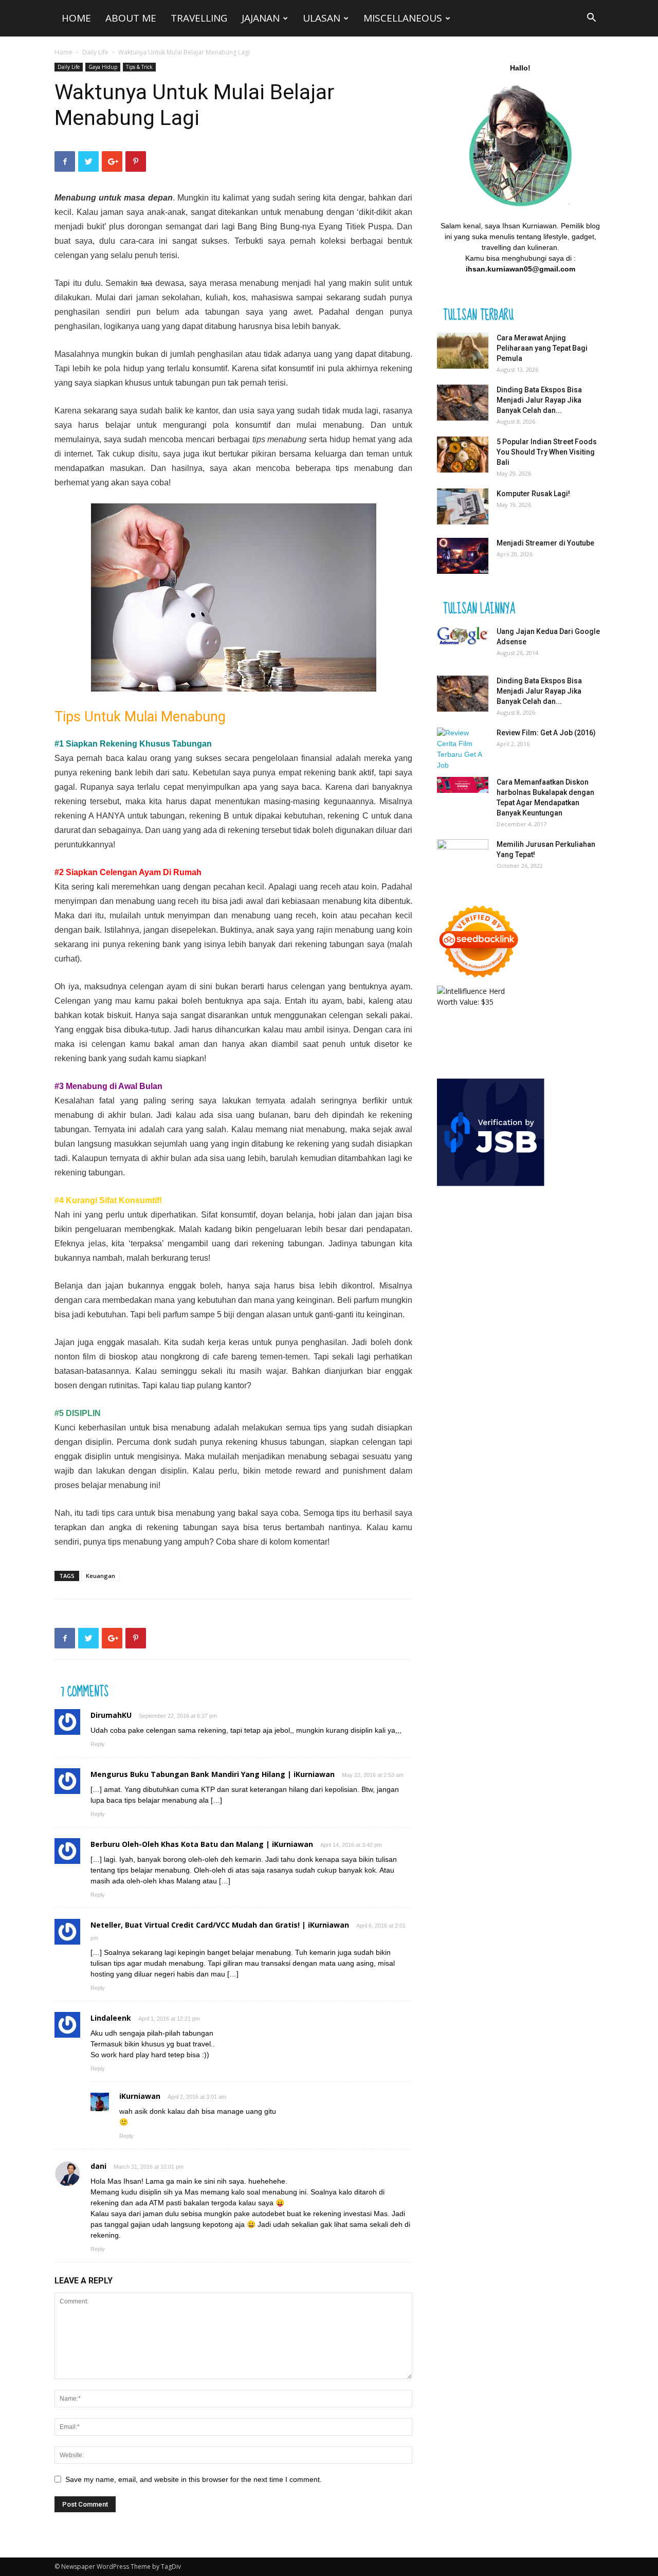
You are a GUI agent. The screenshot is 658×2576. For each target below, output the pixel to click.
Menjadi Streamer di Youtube (545, 543)
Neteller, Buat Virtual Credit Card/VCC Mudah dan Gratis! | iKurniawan (220, 1925)
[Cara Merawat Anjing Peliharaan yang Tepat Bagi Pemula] (463, 351)
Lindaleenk (111, 2018)
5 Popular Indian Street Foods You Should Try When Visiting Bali (547, 452)
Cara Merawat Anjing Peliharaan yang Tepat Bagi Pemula (542, 348)
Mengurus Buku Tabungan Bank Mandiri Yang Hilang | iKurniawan (213, 1774)
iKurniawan (140, 2096)
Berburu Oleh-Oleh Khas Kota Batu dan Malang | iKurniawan (202, 1844)
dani (98, 2166)
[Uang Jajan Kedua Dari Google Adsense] (463, 636)
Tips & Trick (139, 67)
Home (76, 18)
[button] (591, 19)
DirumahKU (111, 1715)
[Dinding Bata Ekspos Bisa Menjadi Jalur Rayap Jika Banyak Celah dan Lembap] (463, 403)
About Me (131, 18)
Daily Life (95, 52)
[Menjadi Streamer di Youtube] (463, 556)
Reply (98, 1744)
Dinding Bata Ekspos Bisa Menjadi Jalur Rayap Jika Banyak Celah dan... (539, 400)
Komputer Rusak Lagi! (533, 494)
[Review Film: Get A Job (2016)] (463, 749)
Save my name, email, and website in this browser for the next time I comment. (194, 2479)
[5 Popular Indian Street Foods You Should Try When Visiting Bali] (463, 455)
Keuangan (100, 1576)
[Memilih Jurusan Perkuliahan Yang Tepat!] (463, 857)
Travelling (199, 18)
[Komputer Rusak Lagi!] (463, 506)
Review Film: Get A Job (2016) (546, 733)
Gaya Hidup (103, 67)
